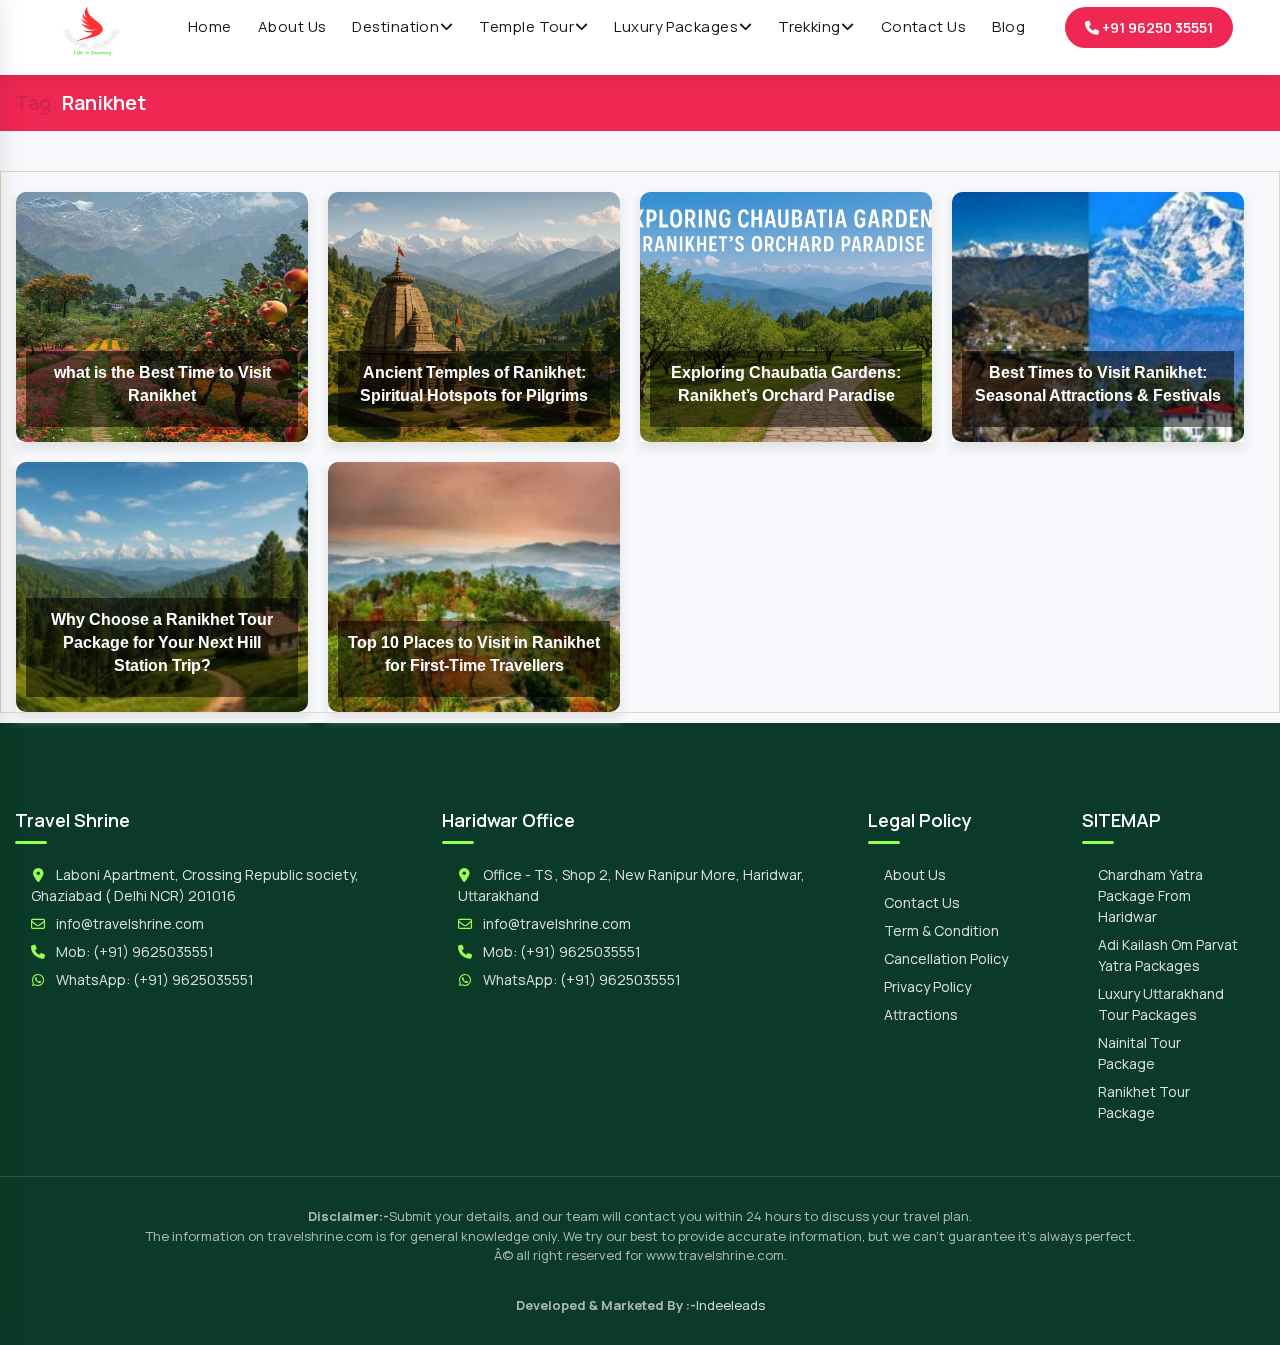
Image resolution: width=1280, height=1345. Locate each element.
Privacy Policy (927, 986)
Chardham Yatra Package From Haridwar (1150, 895)
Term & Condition (941, 930)
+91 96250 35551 (1156, 27)
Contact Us (922, 902)
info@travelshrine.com (130, 923)
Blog (1008, 26)
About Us (915, 874)
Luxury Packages (676, 26)
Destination (395, 26)
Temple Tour (526, 26)
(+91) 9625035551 (153, 951)
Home (210, 26)
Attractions (921, 1014)
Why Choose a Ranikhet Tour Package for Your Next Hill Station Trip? (162, 642)
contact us (924, 26)
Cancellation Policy (946, 958)
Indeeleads (730, 1305)
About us (292, 26)
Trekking (809, 26)
